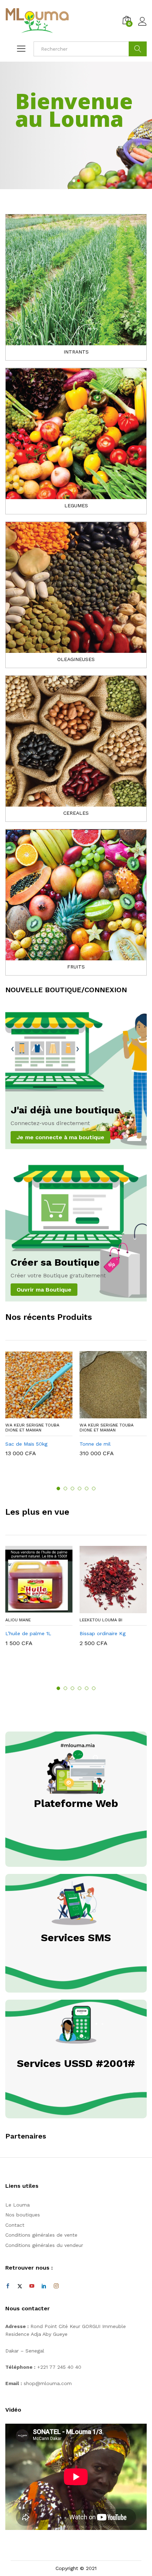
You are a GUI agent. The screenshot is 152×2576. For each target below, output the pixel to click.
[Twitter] (20, 2286)
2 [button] (65, 1488)
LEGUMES (76, 505)
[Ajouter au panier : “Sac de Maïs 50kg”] (31, 1414)
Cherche (138, 49)
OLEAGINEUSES (76, 659)
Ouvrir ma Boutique (44, 1290)
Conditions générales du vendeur (44, 2245)
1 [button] (58, 1488)
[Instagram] (56, 2286)
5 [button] (87, 1488)
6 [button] (94, 1488)
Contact (15, 2225)
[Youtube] (32, 2286)
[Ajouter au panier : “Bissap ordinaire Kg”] (105, 1609)
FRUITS (76, 967)
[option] (39, 1409)
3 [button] (72, 1488)
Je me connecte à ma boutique (60, 1137)
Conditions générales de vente (41, 2235)
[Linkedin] (44, 2286)
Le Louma (17, 2205)
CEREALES (76, 813)
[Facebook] (8, 2286)
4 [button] (80, 1488)
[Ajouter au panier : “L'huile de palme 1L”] (31, 1609)
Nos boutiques (23, 2215)
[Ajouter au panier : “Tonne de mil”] (105, 1414)
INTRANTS (76, 352)
